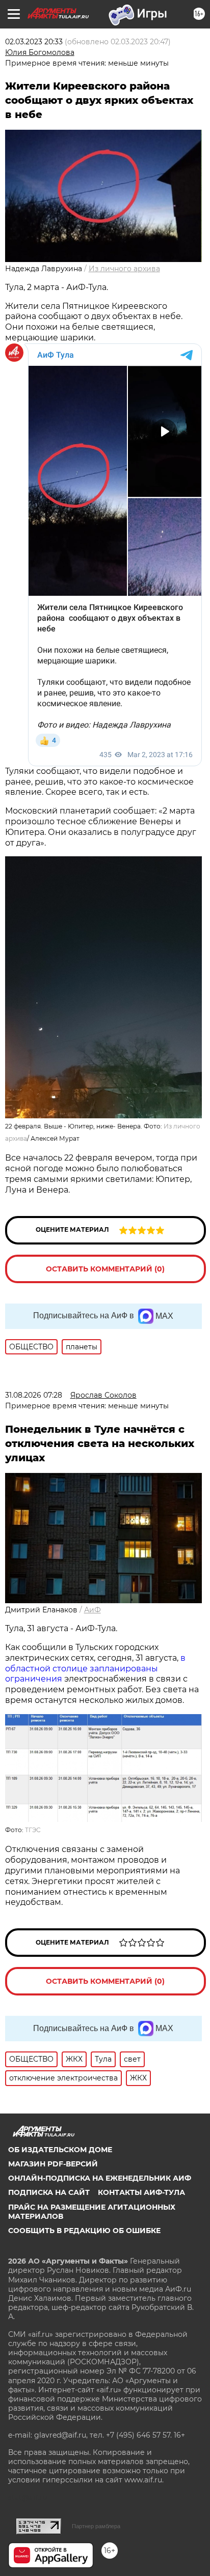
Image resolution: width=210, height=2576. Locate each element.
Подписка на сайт (49, 2192)
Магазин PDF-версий (53, 2164)
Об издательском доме (60, 2150)
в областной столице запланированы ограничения (95, 1669)
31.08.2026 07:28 (34, 1395)
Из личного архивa (124, 269)
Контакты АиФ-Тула (141, 2192)
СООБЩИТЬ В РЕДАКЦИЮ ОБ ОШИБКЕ (84, 2231)
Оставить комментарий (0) (105, 1269)
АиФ (93, 1610)
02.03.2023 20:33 (34, 42)
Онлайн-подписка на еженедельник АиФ (100, 2178)
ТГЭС (33, 1830)
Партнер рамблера (96, 2526)
